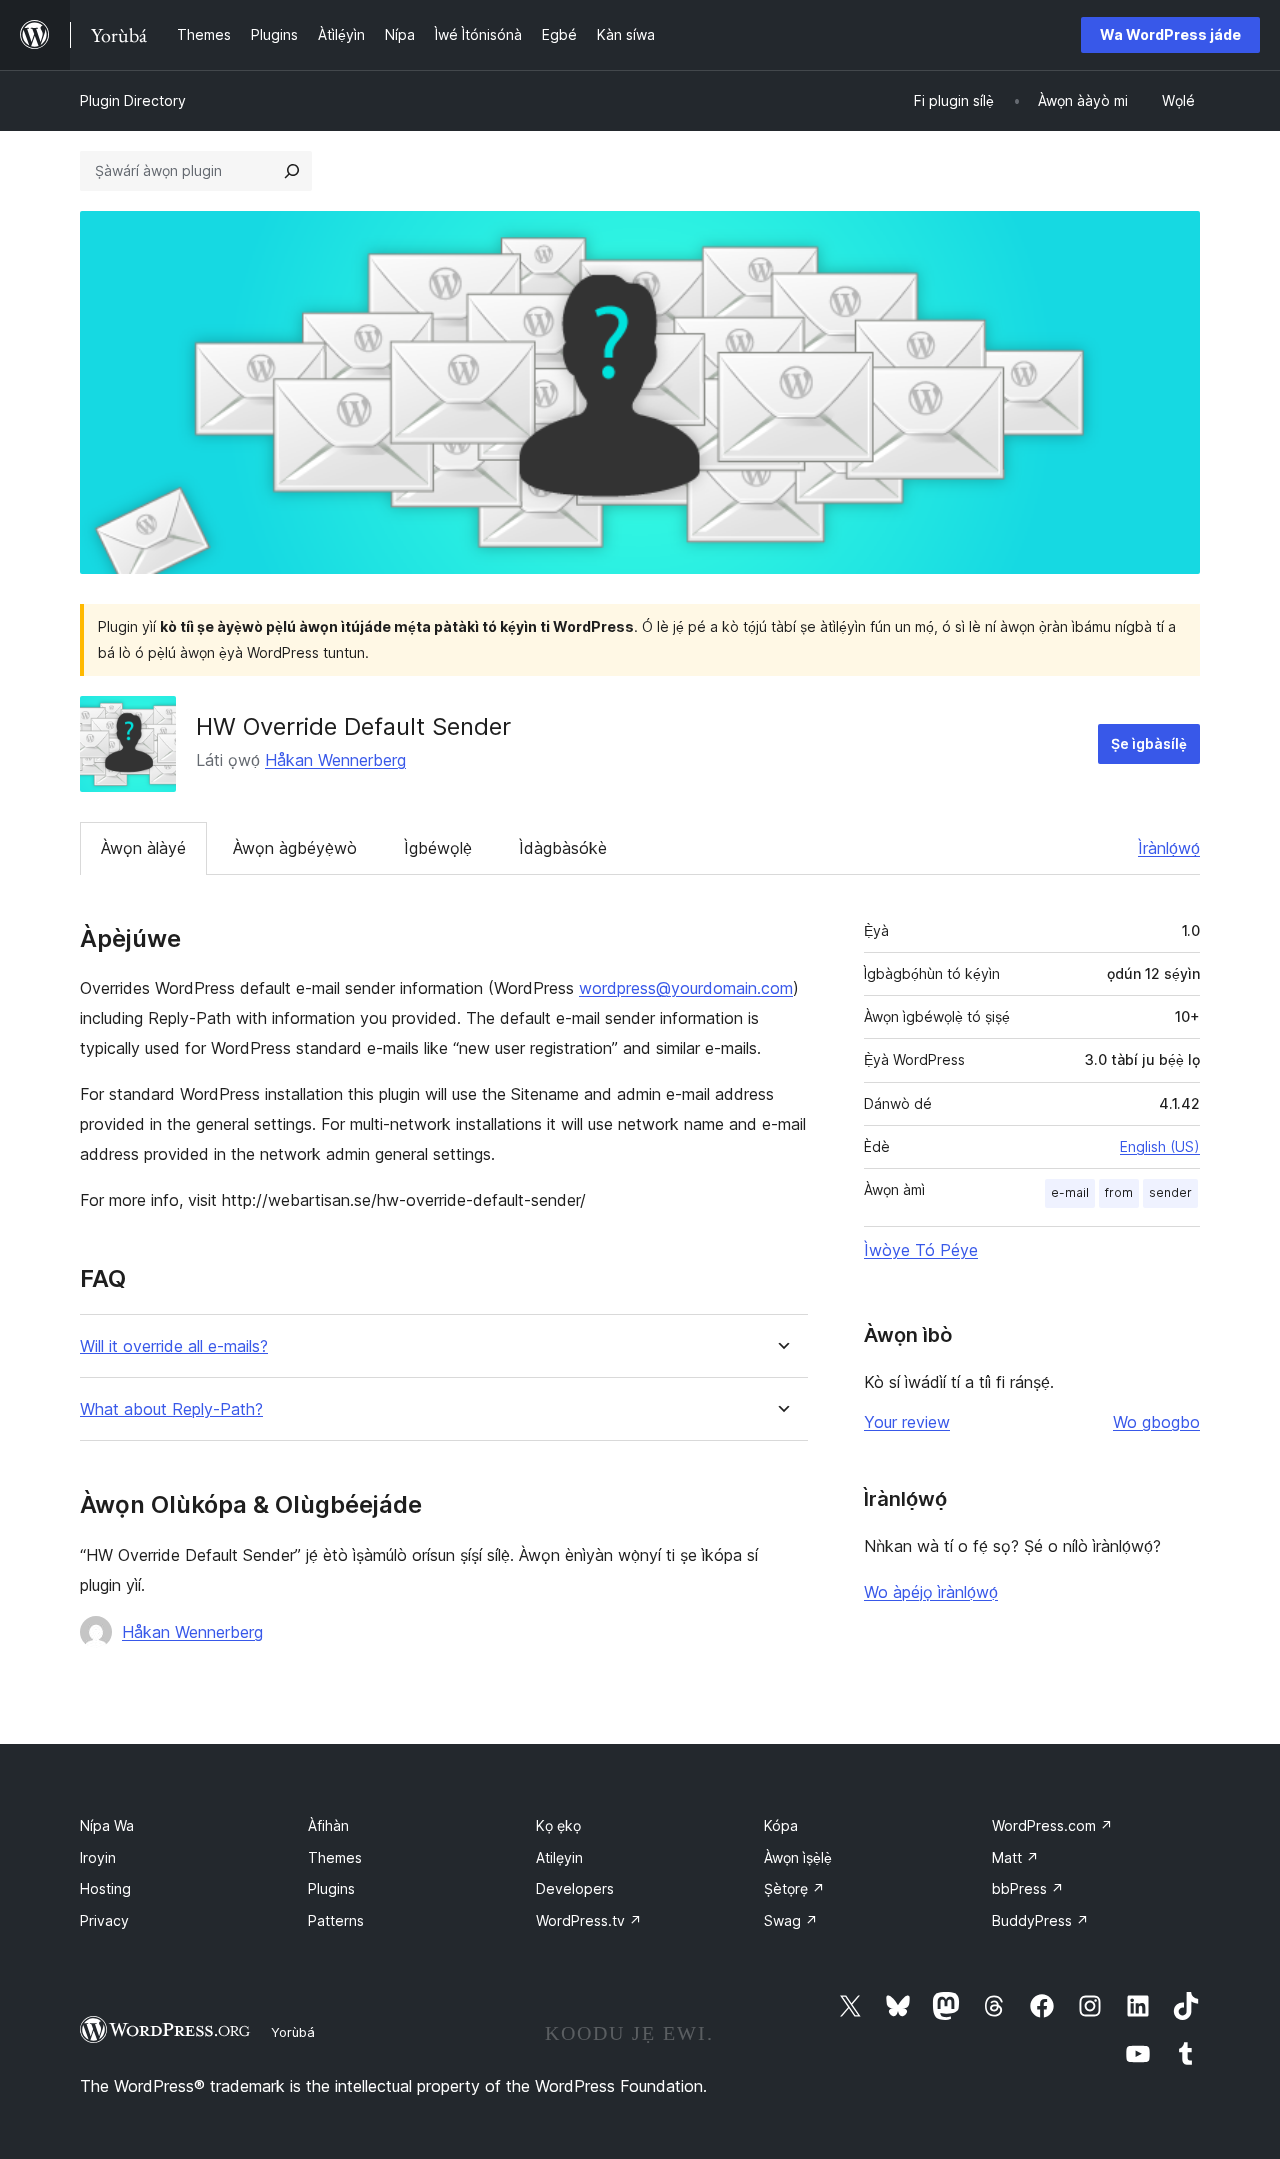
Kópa (781, 1825)
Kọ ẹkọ (558, 1825)
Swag (791, 1920)
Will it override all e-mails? (174, 1346)
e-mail (1070, 1192)
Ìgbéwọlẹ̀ (438, 848)
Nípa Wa (107, 1825)
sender (1170, 1192)
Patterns (336, 1920)
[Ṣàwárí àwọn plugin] (292, 171)
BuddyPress (1040, 1920)
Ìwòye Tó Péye (921, 1250)
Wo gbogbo (1156, 1422)
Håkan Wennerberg (335, 760)
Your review (907, 1422)
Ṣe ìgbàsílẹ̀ (1149, 743)
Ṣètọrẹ (794, 1888)
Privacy (104, 1920)
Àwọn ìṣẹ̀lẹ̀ (798, 1857)
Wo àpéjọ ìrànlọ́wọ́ (931, 1592)
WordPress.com (1052, 1825)
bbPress (1028, 1888)
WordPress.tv (589, 1920)
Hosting (105, 1888)
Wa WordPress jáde (1170, 34)
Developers (575, 1888)
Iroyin (98, 1857)
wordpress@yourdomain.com (686, 988)
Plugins (331, 1888)
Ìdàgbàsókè (563, 848)
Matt (1015, 1857)
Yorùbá (293, 2032)
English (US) (1160, 1146)
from (1119, 1192)
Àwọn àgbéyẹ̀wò (295, 848)
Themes (335, 1857)
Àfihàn (328, 1825)
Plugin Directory (133, 100)
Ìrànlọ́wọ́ (1169, 848)
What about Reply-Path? (171, 1409)
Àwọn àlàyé (143, 848)
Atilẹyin (559, 1857)
